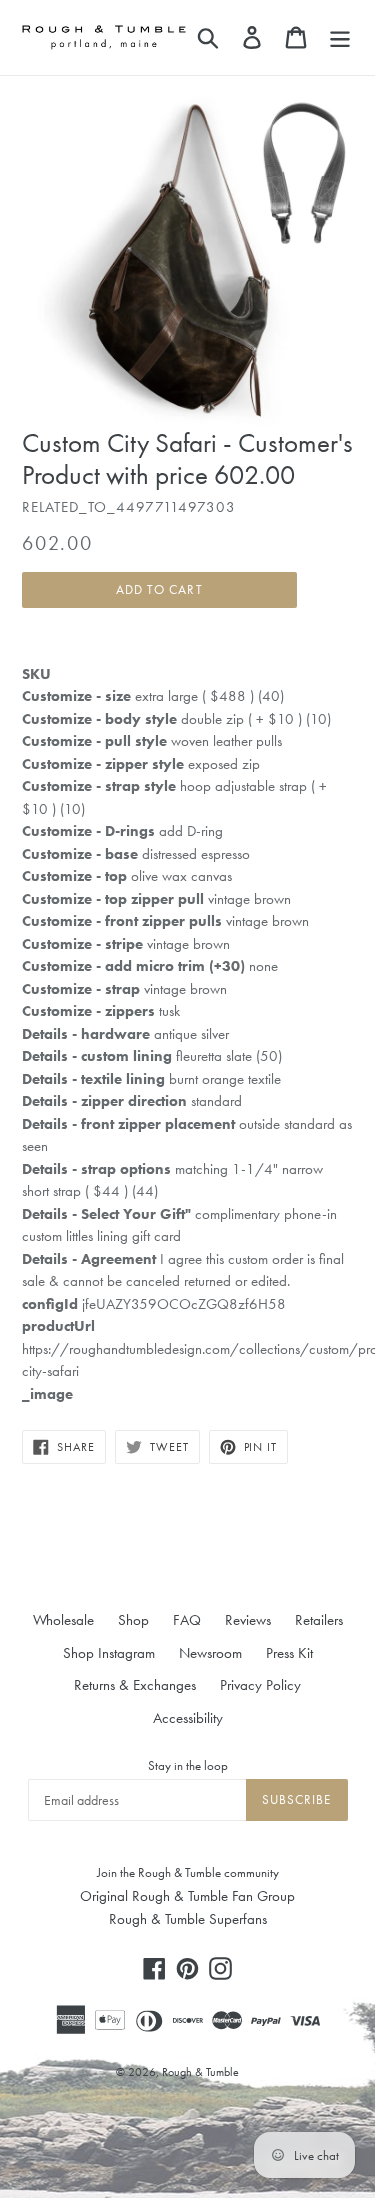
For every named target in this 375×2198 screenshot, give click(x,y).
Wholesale (63, 1620)
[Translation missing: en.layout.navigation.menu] (340, 37)
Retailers (319, 1620)
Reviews (248, 1620)
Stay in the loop (188, 1765)
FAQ (187, 1620)
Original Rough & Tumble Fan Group (187, 1896)
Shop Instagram (109, 1653)
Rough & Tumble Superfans (188, 1919)
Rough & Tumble (200, 2072)
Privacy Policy (260, 1685)
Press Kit (289, 1653)
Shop (133, 1620)
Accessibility (188, 1718)
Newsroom (210, 1653)
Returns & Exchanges (135, 1685)
